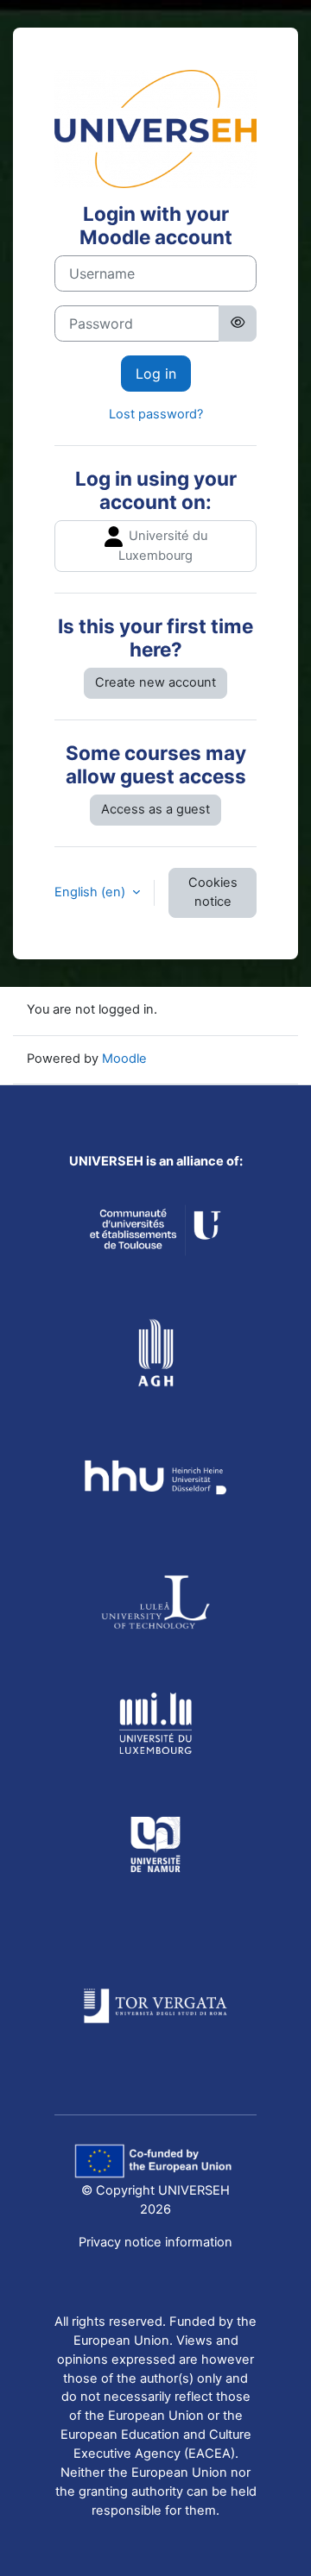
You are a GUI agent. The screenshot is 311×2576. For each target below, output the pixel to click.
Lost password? (156, 414)
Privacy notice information (155, 2242)
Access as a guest (155, 809)
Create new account (155, 682)
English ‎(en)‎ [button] (92, 892)
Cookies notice (213, 892)
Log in (156, 374)
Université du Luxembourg (163, 546)
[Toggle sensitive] (238, 324)
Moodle (124, 1059)
